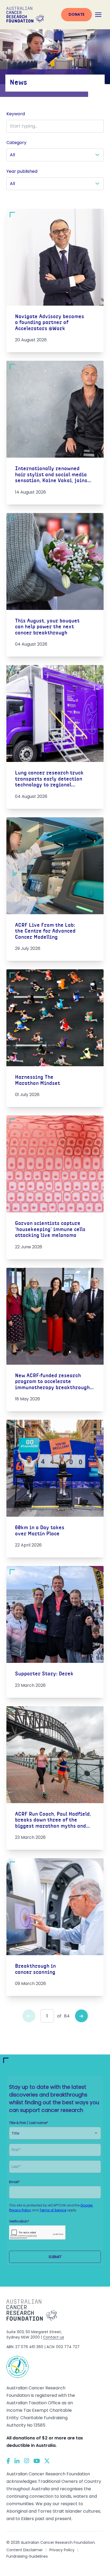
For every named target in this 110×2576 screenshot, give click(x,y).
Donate (76, 14)
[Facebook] (8, 2461)
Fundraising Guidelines (27, 2556)
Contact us (54, 2337)
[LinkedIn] (17, 2461)
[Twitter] (47, 2461)
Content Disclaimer (25, 2550)
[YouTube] (37, 2461)
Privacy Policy (62, 2550)
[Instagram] (27, 2461)
